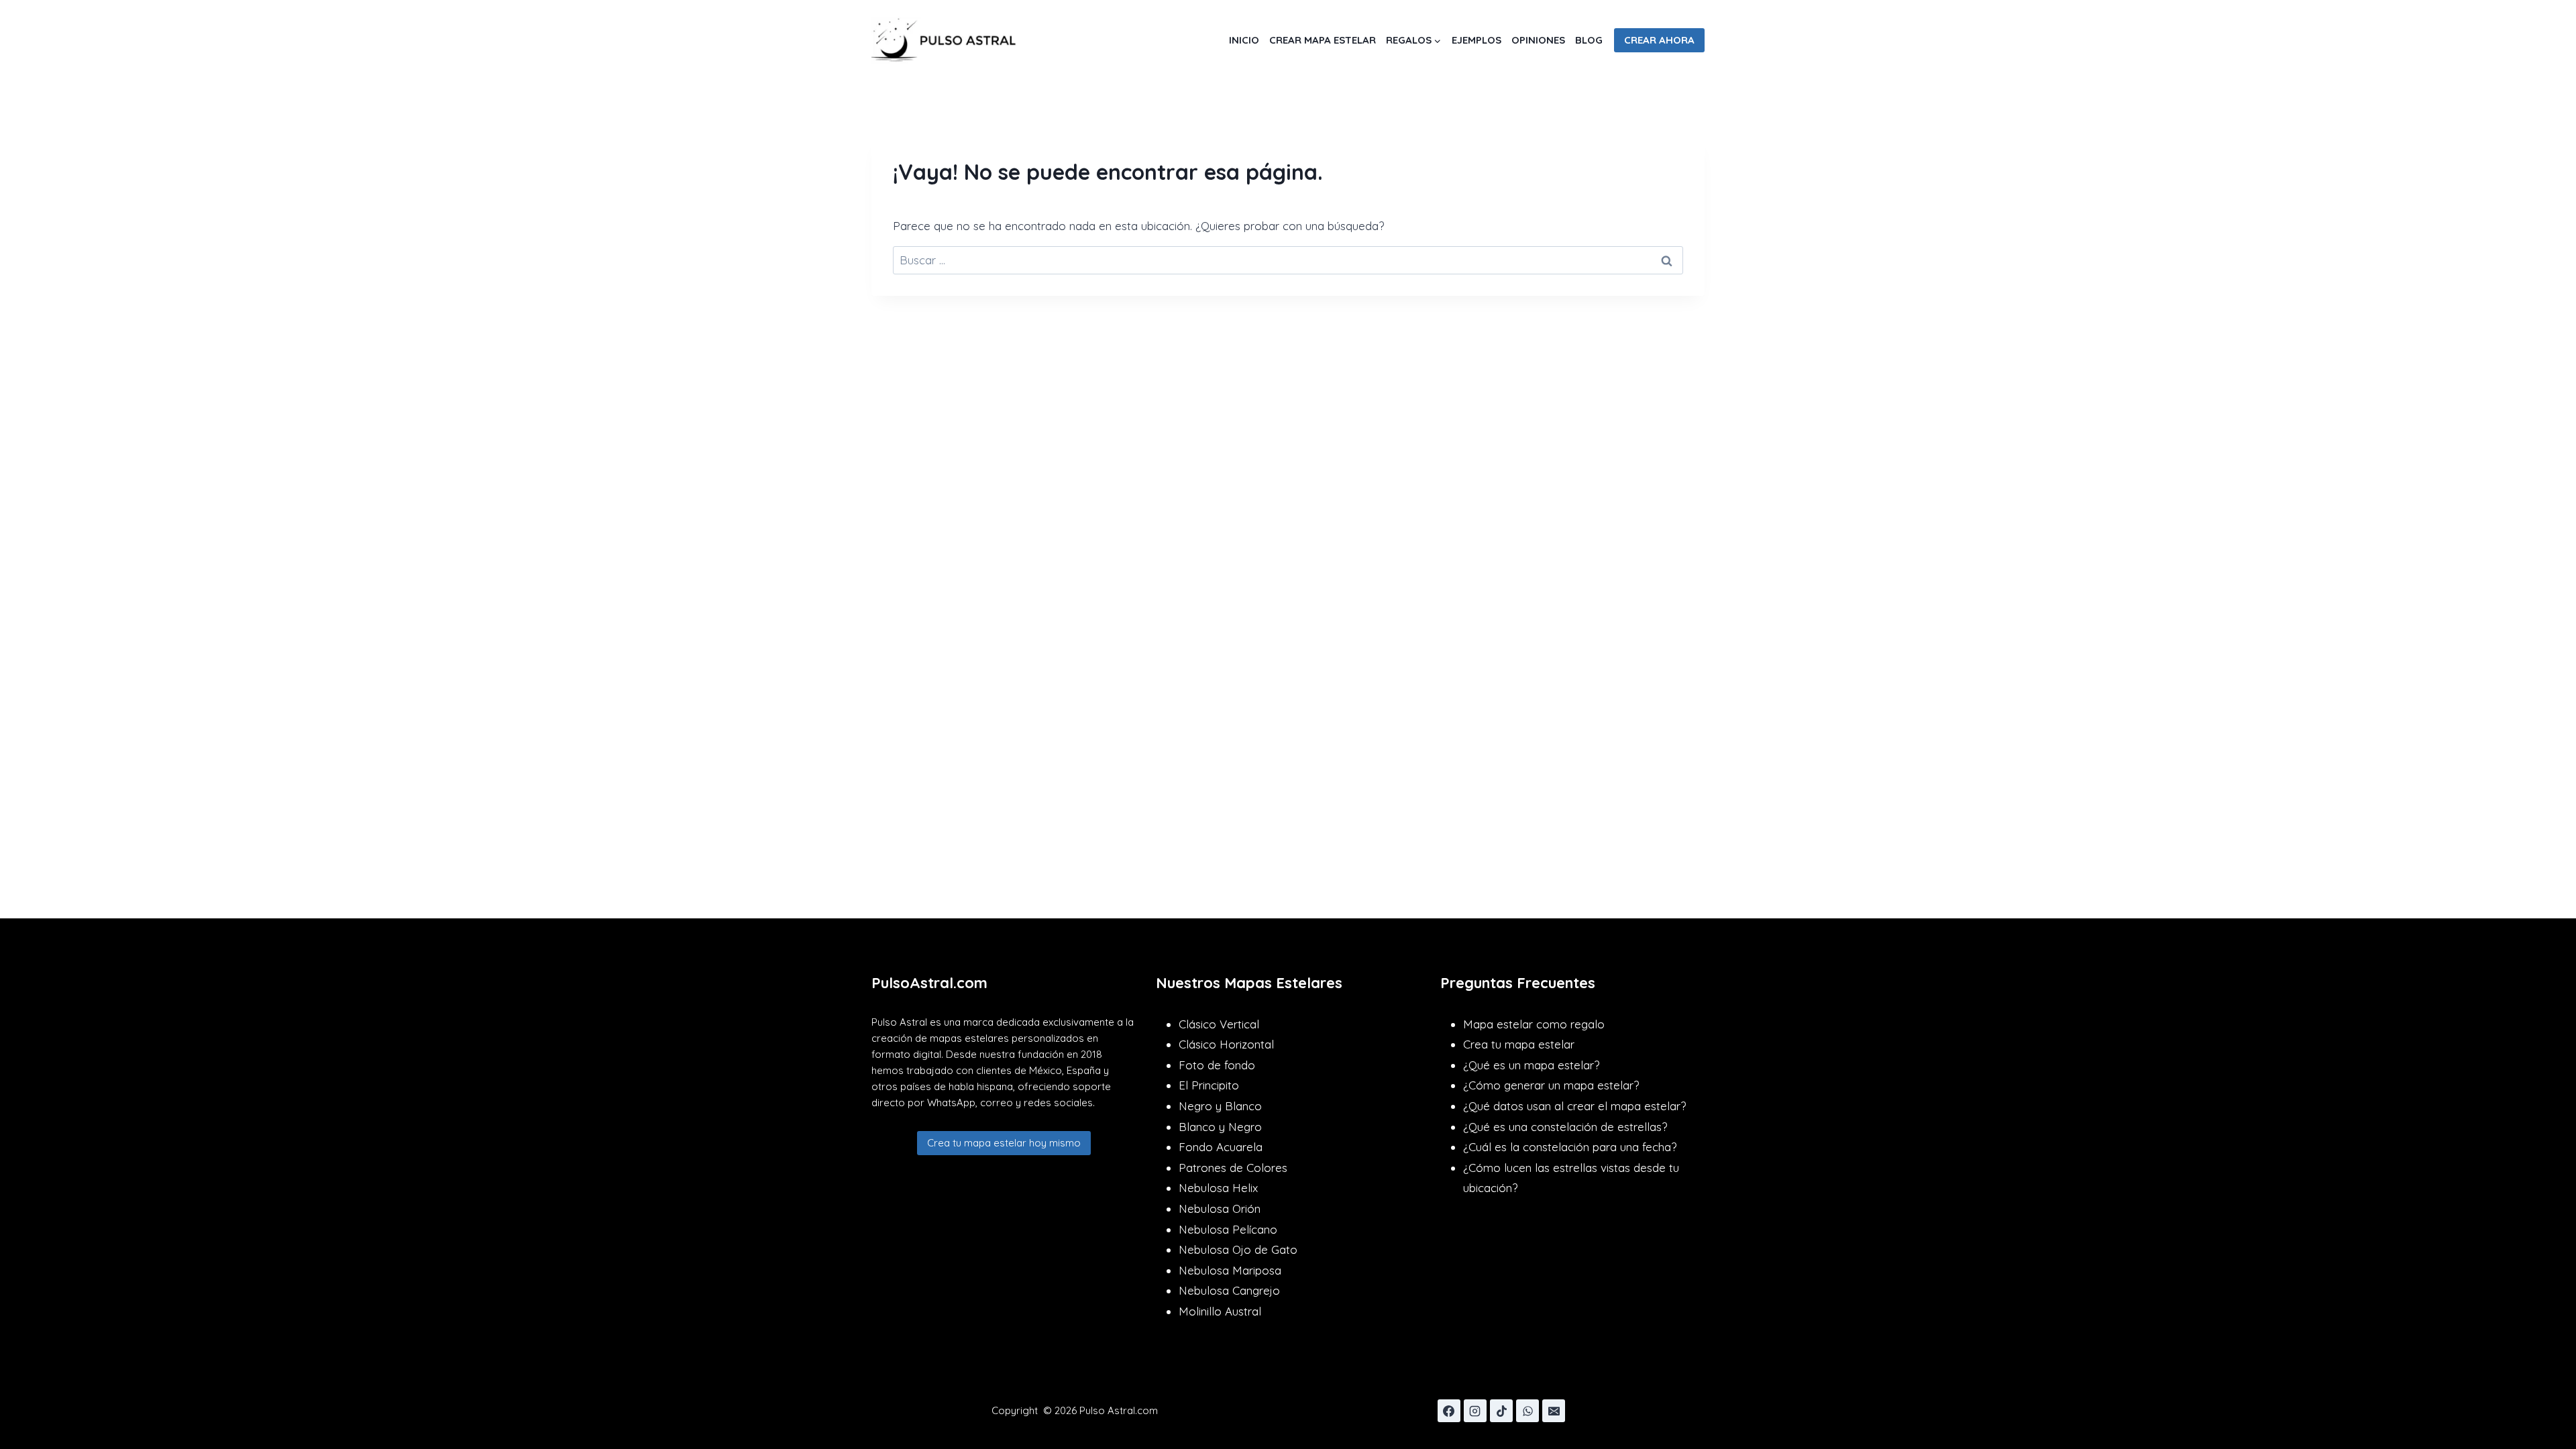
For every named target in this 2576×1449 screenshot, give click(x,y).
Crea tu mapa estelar (1519, 1044)
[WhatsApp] (1527, 1411)
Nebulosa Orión (1220, 1209)
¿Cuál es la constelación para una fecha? (1570, 1147)
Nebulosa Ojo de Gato (1238, 1249)
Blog (1589, 40)
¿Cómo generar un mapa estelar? (1551, 1085)
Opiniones (1538, 40)
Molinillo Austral (1220, 1311)
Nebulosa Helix (1218, 1188)
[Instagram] (1475, 1411)
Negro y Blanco (1220, 1106)
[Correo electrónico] (1554, 1411)
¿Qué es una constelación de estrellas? (1565, 1127)
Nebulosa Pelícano (1228, 1229)
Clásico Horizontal (1226, 1044)
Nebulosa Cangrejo (1229, 1290)
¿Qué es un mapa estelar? (1531, 1065)
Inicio (1244, 40)
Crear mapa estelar (1323, 40)
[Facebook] (1449, 1411)
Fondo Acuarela (1221, 1147)
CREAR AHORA (1659, 40)
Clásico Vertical (1219, 1024)
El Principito (1209, 1085)
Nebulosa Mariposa (1230, 1270)
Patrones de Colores (1233, 1168)
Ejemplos (1477, 40)
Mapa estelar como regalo (1534, 1024)
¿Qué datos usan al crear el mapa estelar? (1574, 1106)
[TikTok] (1501, 1411)
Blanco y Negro (1220, 1127)
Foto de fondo (1217, 1065)
